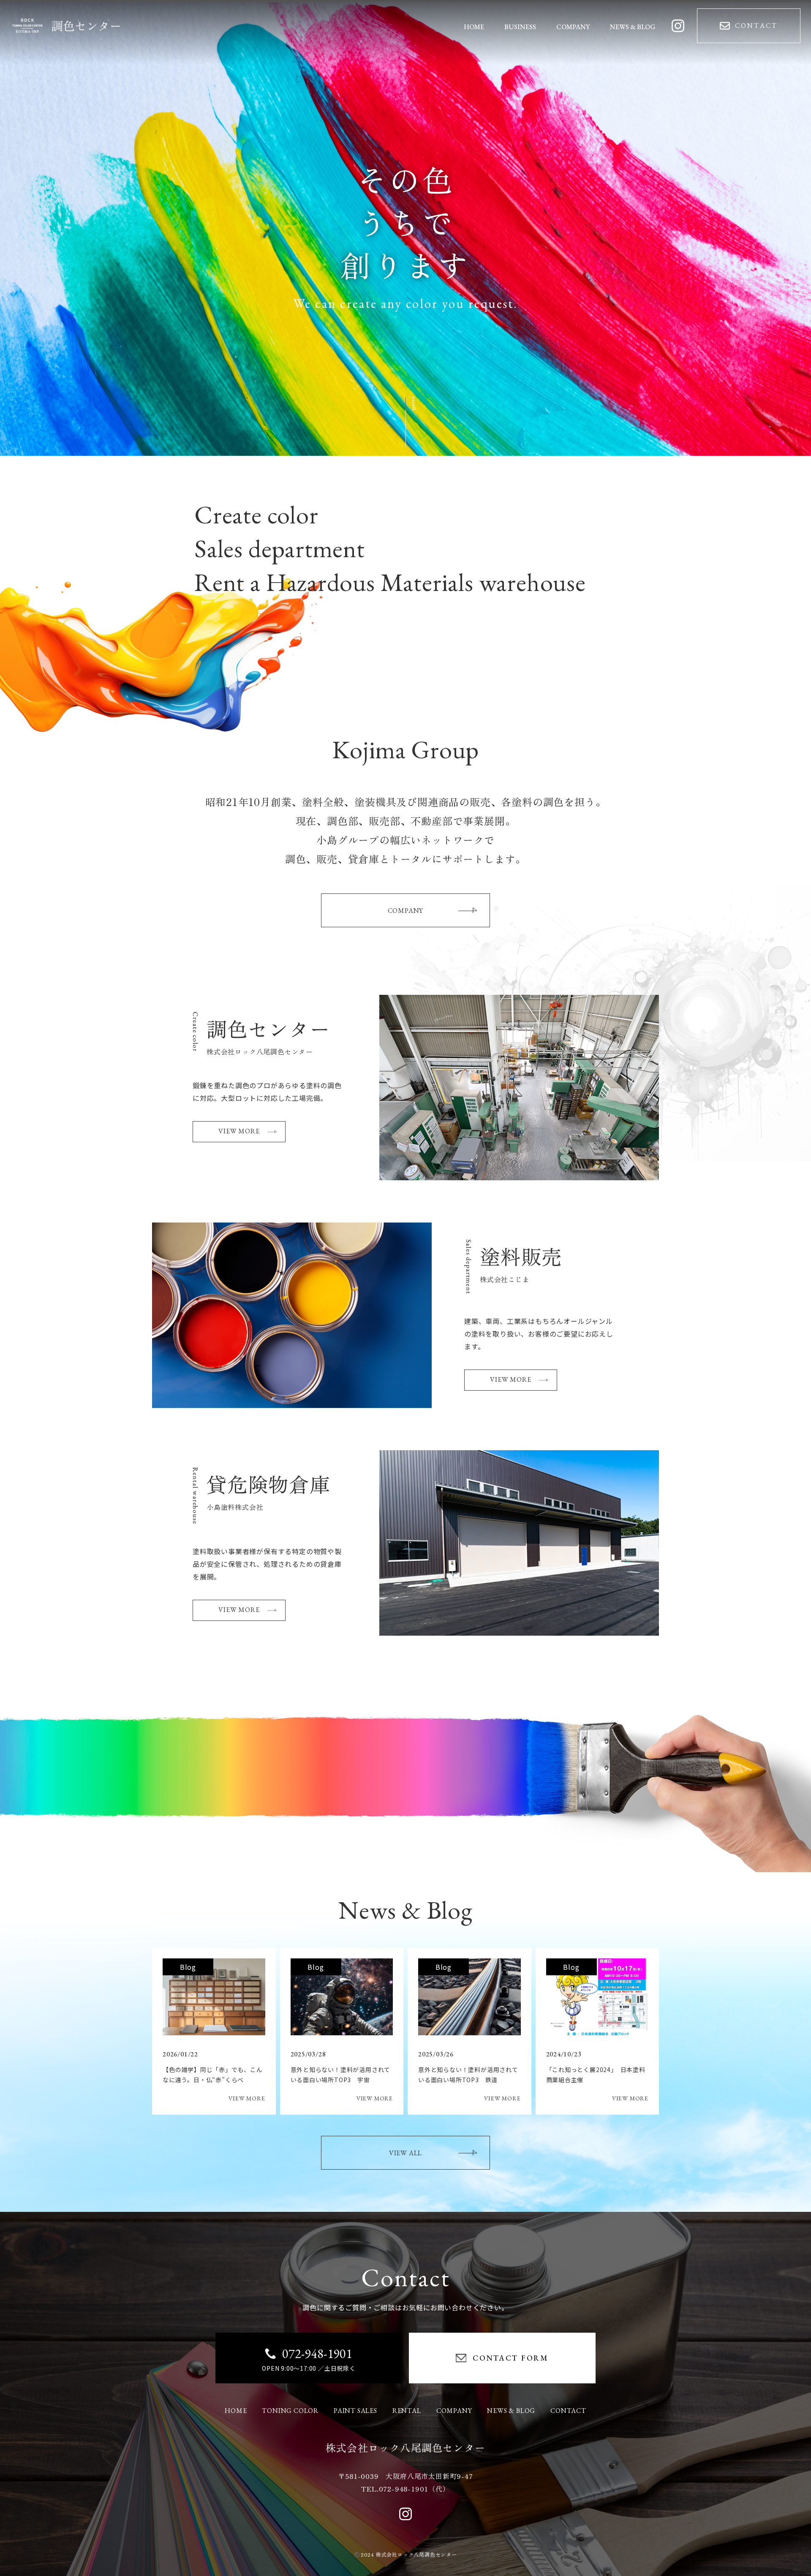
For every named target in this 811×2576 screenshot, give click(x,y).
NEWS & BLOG (511, 2411)
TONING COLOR (290, 2411)
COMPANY (406, 911)
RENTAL (407, 2411)
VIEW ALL (405, 2153)
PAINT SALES (355, 2411)
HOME (236, 2411)
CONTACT (568, 2411)
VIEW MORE (239, 1131)
